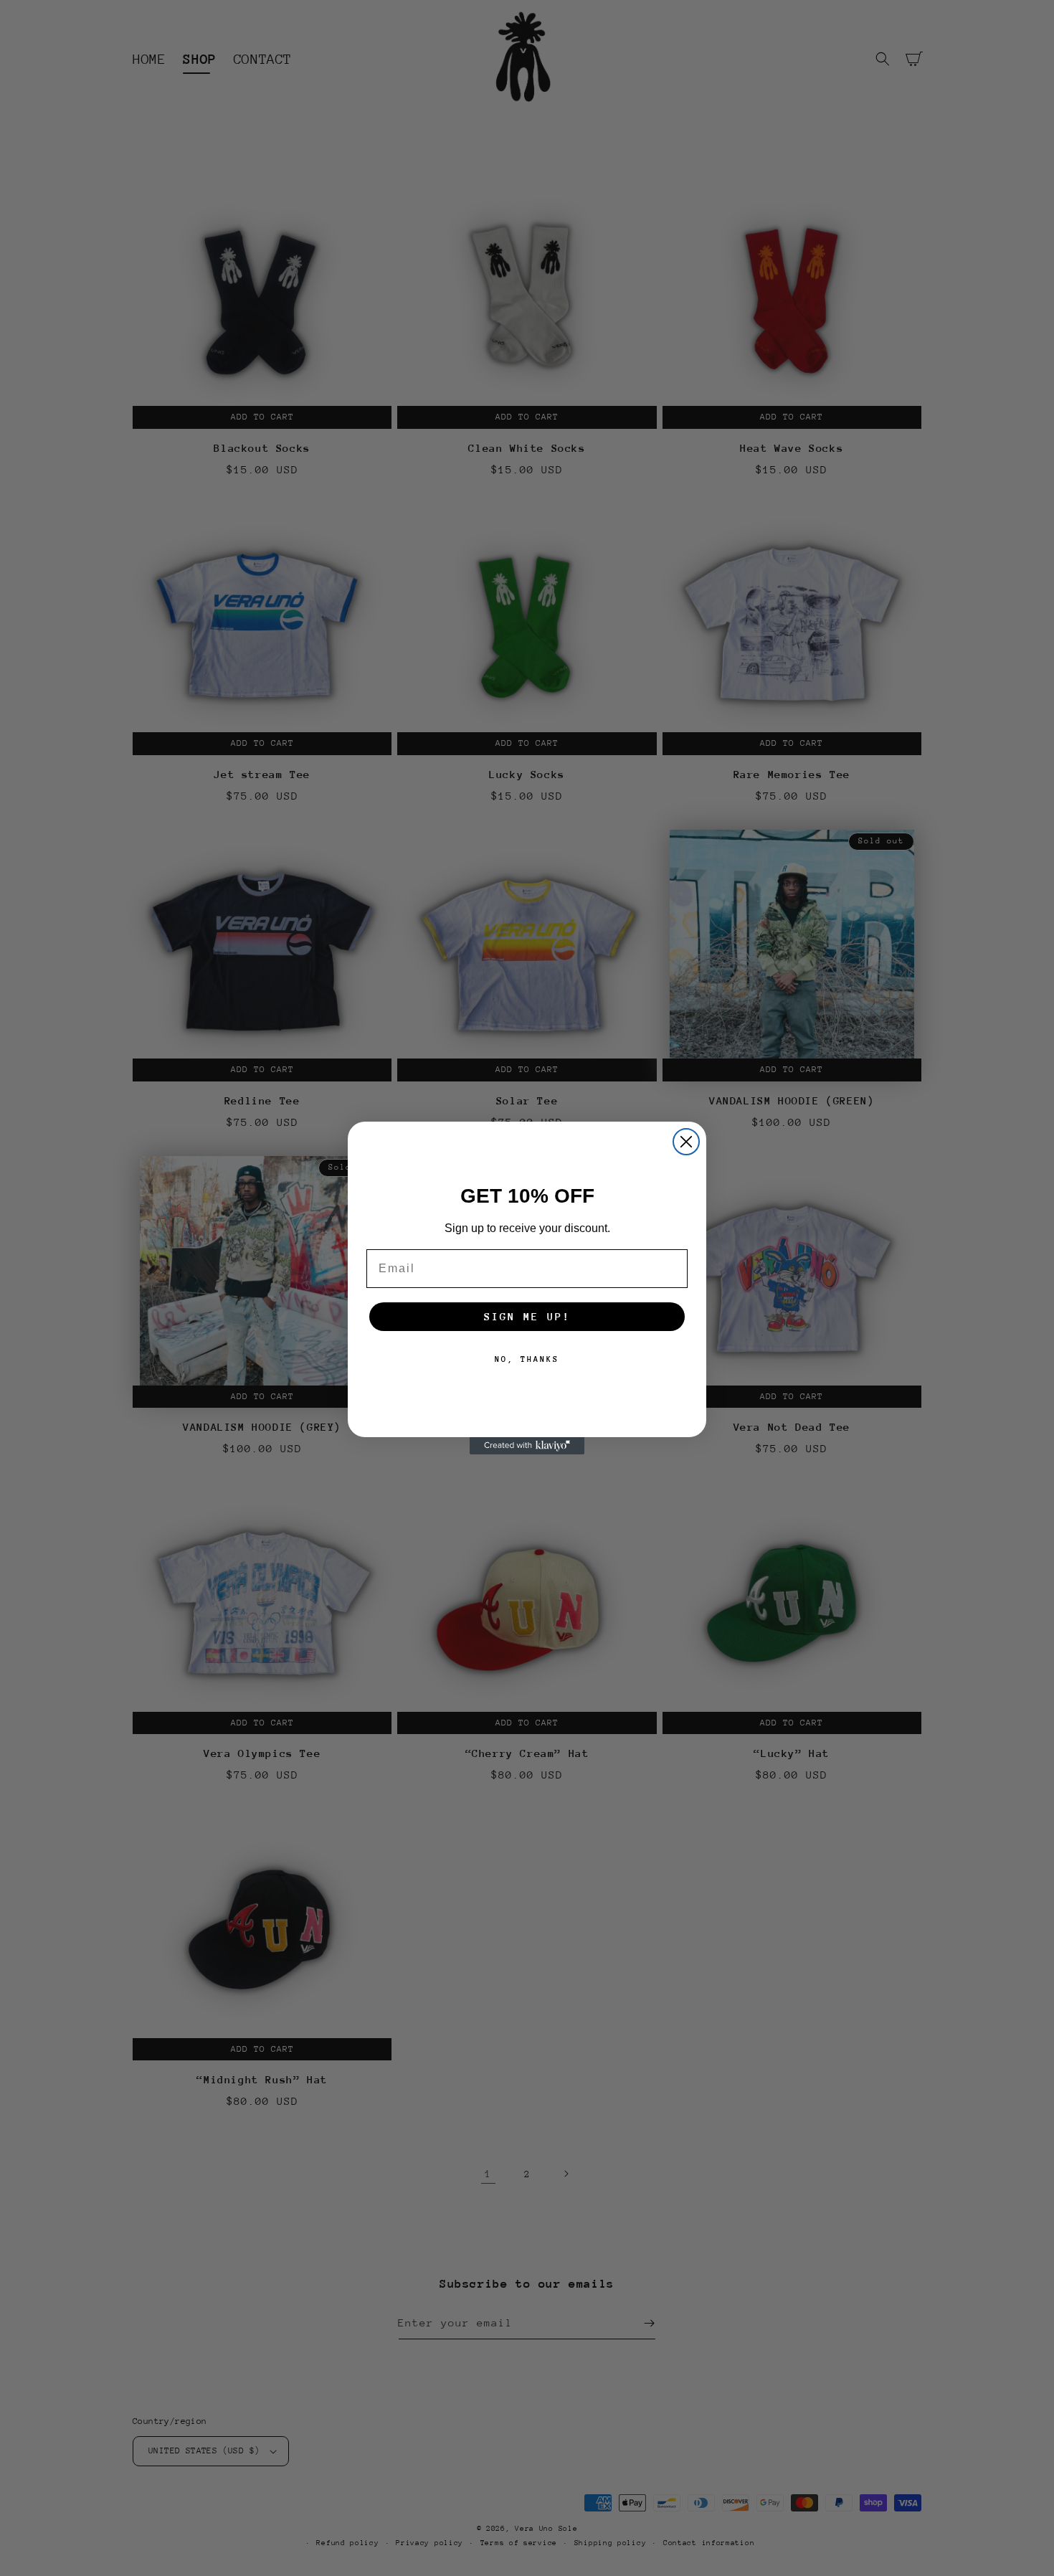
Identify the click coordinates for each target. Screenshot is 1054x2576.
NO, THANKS (527, 1359)
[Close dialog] (686, 1142)
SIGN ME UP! (527, 1316)
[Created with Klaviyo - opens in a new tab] (527, 1446)
